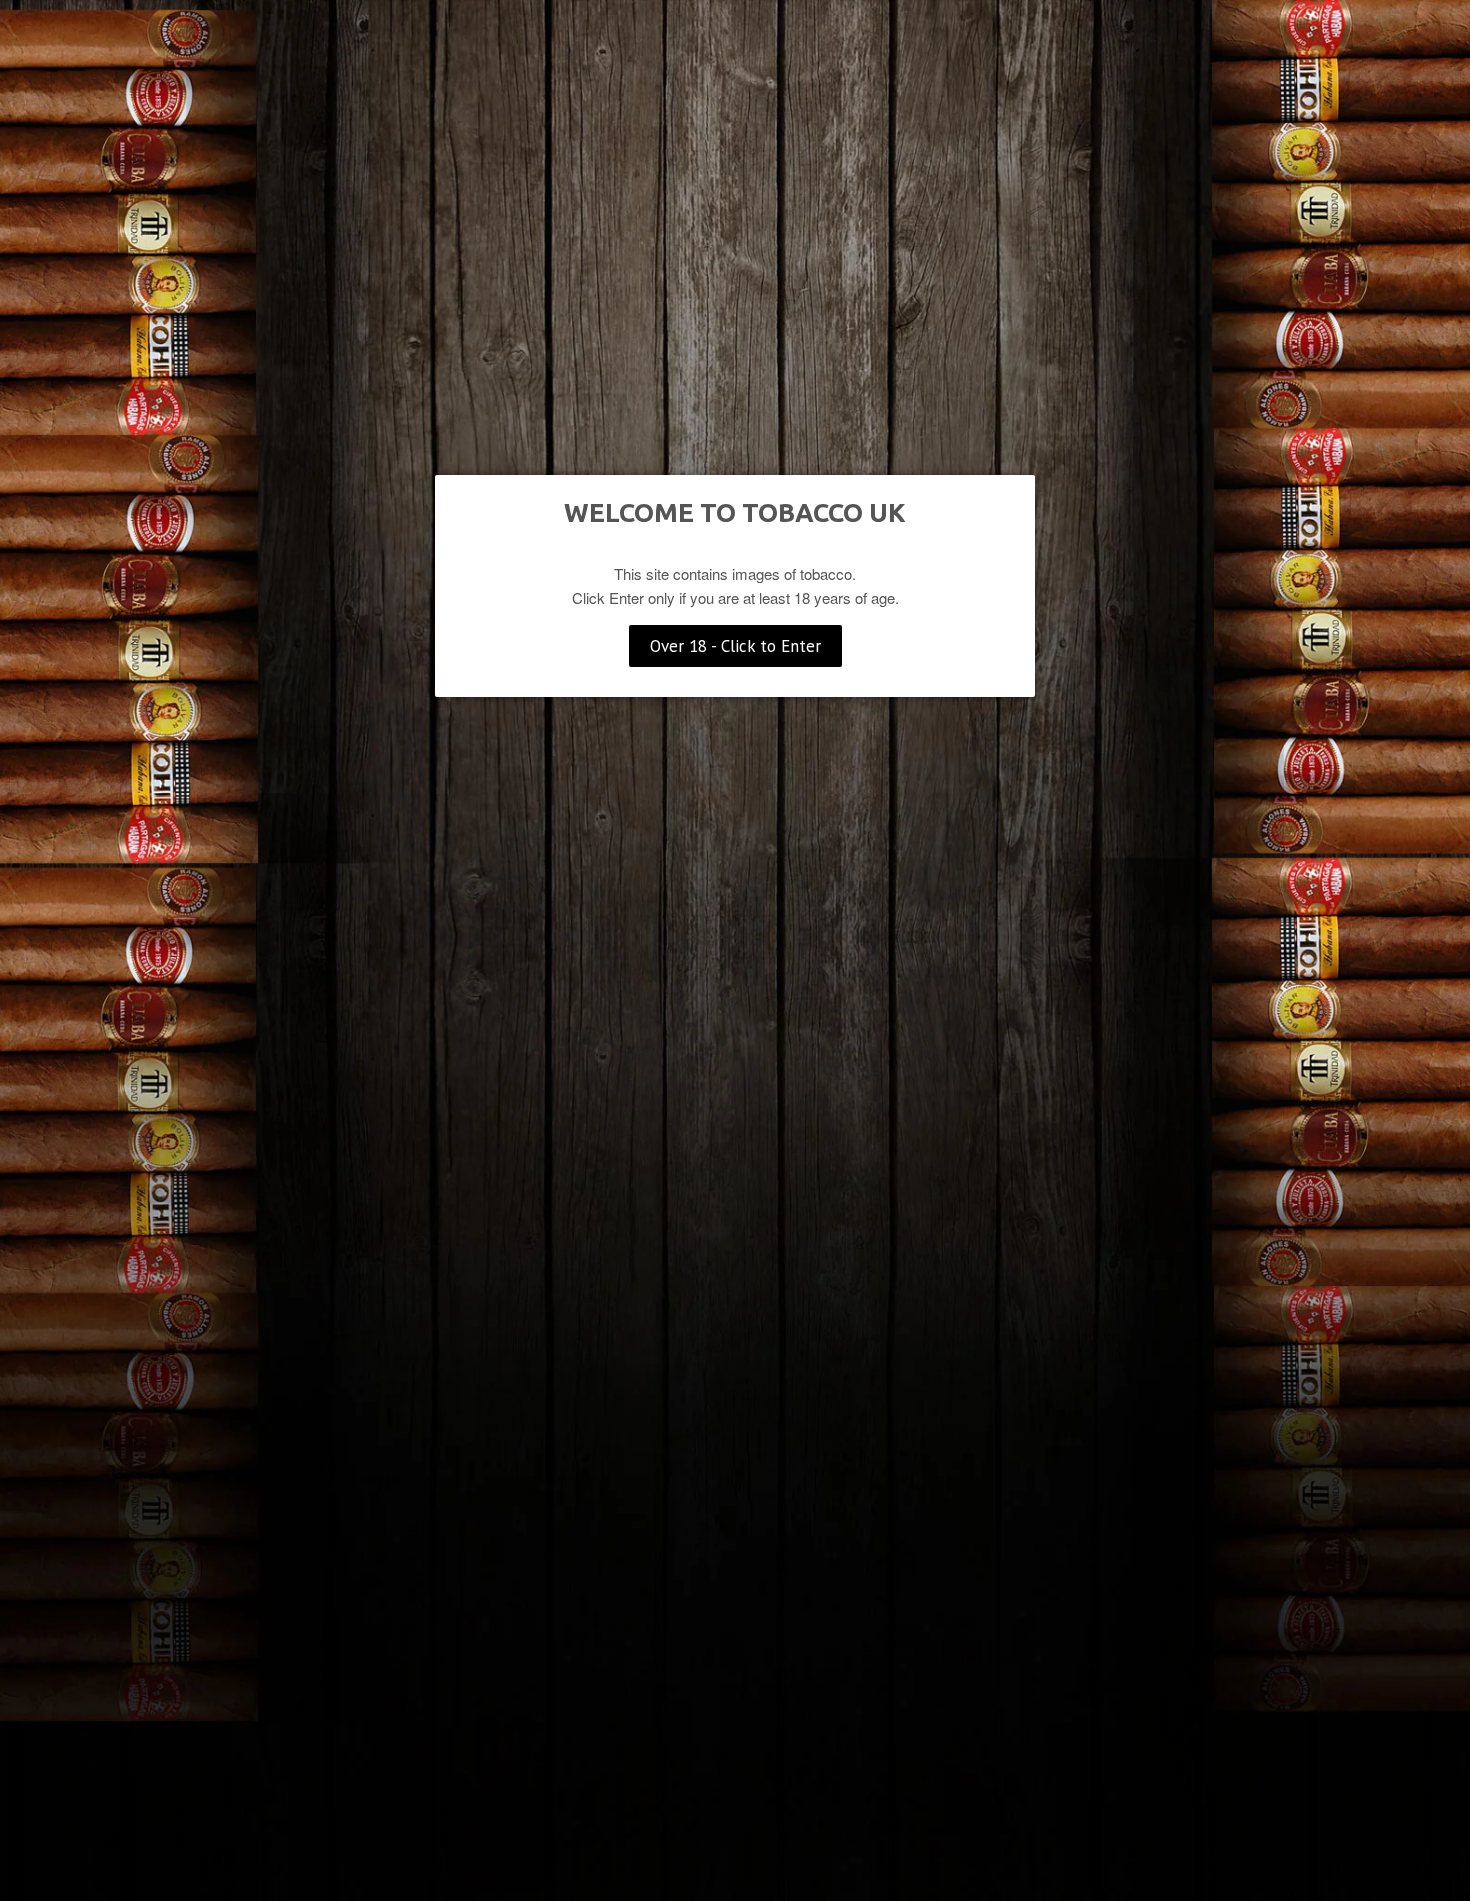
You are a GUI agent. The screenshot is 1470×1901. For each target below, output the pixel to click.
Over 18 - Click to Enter (735, 646)
